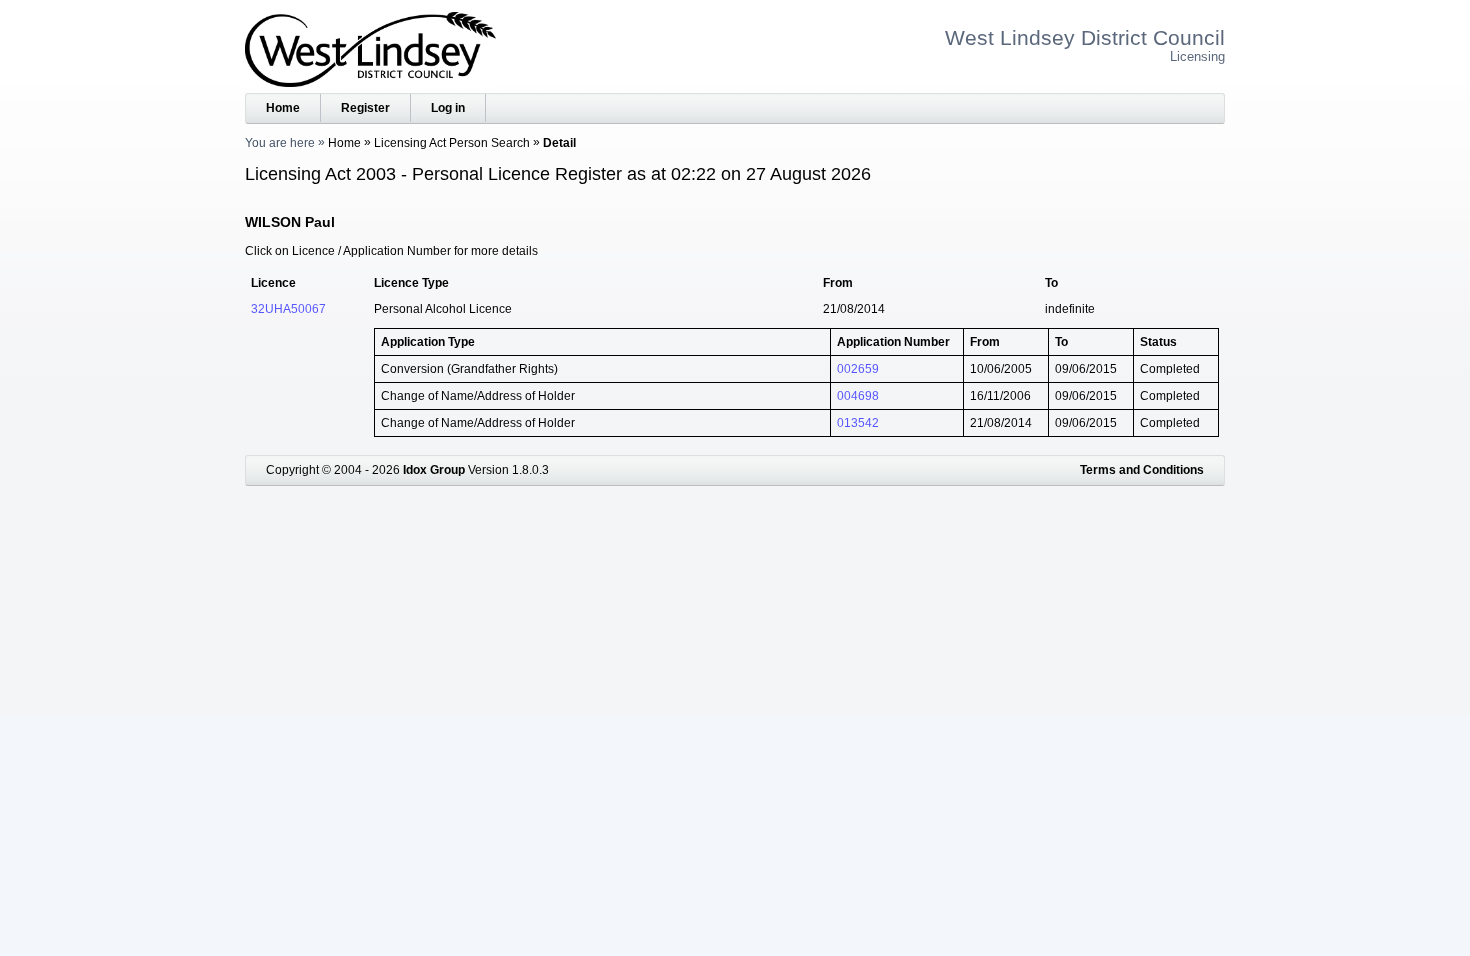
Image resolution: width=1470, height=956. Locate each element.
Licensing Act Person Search (452, 143)
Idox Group (434, 470)
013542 (858, 423)
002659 (858, 369)
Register (365, 108)
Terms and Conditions (1142, 470)
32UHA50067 (288, 309)
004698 (858, 396)
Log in (448, 108)
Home (283, 108)
